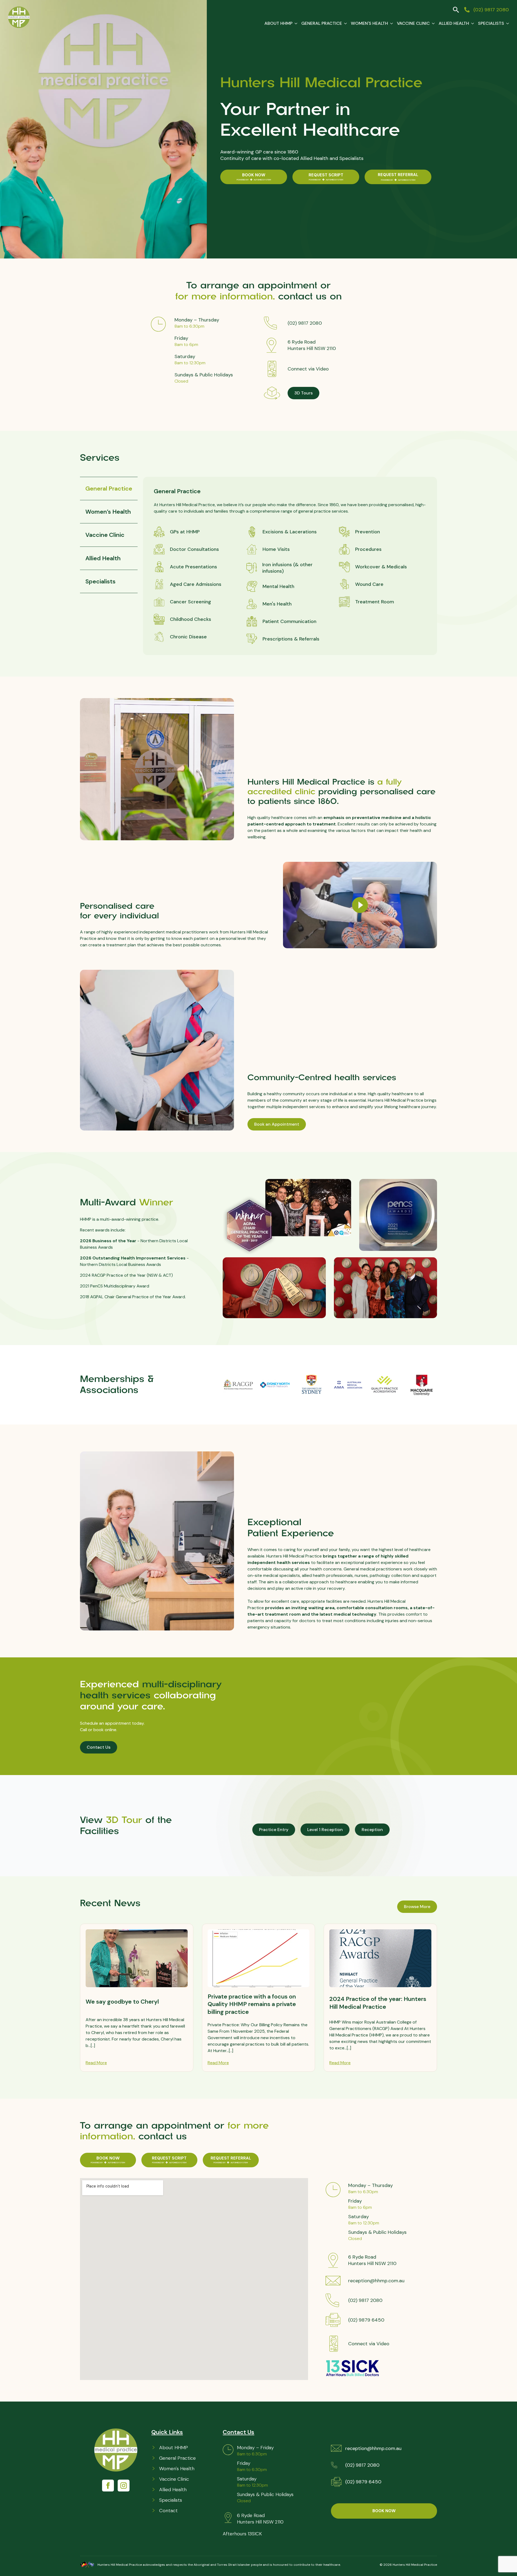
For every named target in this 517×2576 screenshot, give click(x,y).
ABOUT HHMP (278, 23)
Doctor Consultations (194, 549)
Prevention (368, 532)
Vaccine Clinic (413, 23)
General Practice (322, 23)
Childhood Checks (191, 619)
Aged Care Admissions (196, 584)
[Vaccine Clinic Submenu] (432, 23)
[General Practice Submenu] (344, 23)
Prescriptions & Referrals (291, 639)
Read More (96, 2063)
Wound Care (369, 584)
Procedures (368, 549)
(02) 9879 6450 (366, 2320)
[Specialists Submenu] (506, 23)
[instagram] (124, 2486)
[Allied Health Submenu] (471, 23)
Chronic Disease (188, 637)
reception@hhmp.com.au (376, 2281)
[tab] (109, 488)
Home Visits (276, 549)
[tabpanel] (290, 566)
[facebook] (108, 2486)
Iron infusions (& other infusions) (287, 568)
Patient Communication (289, 621)
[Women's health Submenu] (390, 23)
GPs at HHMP (185, 532)
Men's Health (277, 604)
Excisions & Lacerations (290, 532)
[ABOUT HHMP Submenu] (295, 23)
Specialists (491, 23)
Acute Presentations (193, 567)
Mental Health (278, 586)
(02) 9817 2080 (305, 323)
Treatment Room (375, 602)
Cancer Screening (191, 602)
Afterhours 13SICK (242, 2534)
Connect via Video (308, 369)
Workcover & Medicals (381, 567)
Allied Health (454, 23)
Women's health (369, 23)
